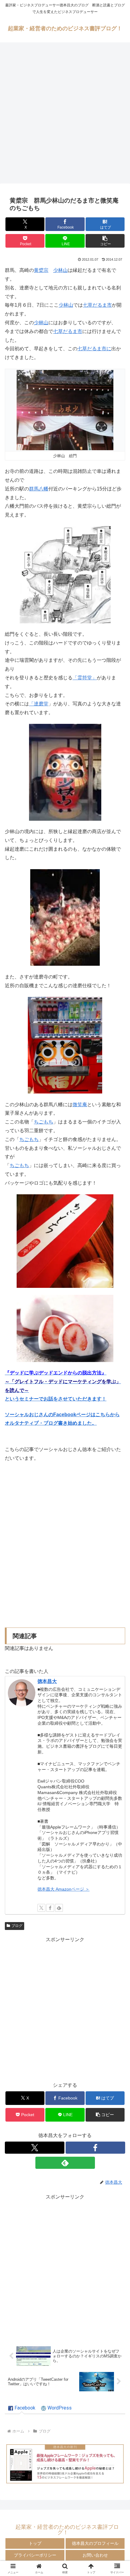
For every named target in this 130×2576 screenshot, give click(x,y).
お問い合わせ (95, 2555)
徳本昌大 (47, 1681)
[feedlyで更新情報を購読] (59, 1908)
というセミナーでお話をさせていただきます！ (56, 1399)
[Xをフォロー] (41, 1908)
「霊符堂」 (85, 678)
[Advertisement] (65, 115)
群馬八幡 (39, 489)
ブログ (17, 1926)
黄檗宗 (41, 270)
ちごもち (44, 1122)
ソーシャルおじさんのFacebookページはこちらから (62, 1415)
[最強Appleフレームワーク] (65, 2464)
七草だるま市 (97, 305)
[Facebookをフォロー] (50, 1908)
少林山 (60, 270)
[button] (105, 241)
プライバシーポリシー (35, 2555)
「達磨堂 (39, 704)
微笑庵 (80, 1105)
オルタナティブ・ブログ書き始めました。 (51, 1423)
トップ (35, 2543)
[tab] (22, 2408)
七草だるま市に (94, 349)
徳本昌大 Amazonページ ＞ (63, 1889)
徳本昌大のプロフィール (95, 2543)
